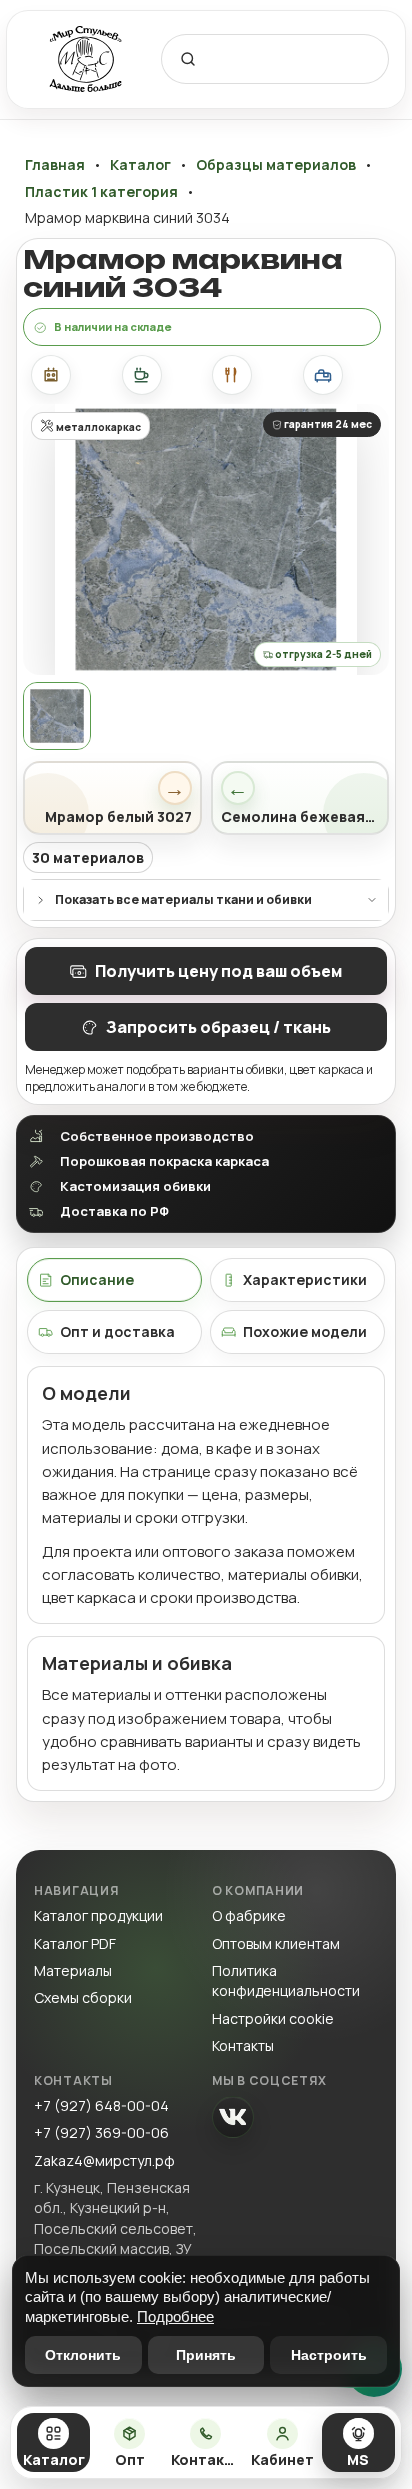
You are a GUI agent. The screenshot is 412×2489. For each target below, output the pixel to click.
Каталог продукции (98, 1915)
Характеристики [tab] (305, 1279)
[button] (206, 539)
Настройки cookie (273, 2018)
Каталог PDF (75, 1943)
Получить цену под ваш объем (218, 971)
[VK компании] (233, 2117)
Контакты (243, 2045)
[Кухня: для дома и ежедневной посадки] (51, 375)
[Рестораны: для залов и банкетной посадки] (232, 375)
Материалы (73, 1970)
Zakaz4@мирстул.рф (104, 2160)
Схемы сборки (83, 1997)
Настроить (329, 2355)
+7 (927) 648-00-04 (101, 2105)
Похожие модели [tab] (305, 1331)
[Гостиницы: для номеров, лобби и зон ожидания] (323, 375)
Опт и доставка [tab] (117, 1331)
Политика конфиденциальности (286, 1980)
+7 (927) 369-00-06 (101, 2132)
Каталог (140, 165)
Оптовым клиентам (276, 1943)
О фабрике (249, 1915)
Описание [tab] (97, 1279)
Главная (55, 165)
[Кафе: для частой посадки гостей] (142, 375)
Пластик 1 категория (101, 192)
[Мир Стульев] (86, 59)
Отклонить (83, 2355)
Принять (206, 2355)
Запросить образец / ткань (218, 1027)
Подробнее (175, 2316)
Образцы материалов (276, 165)
